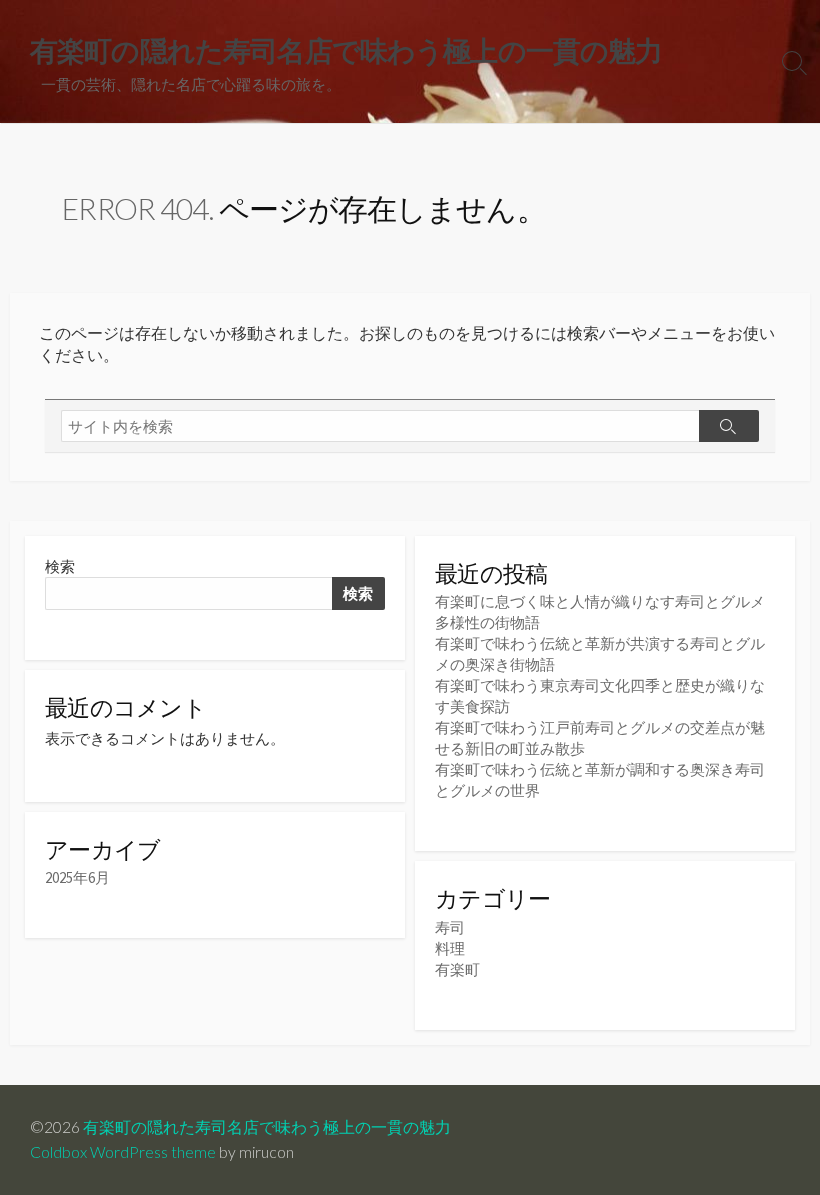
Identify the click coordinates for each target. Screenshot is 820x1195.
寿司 (450, 927)
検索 (60, 566)
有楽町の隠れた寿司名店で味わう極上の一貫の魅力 (267, 1127)
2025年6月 (77, 877)
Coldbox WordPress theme (123, 1152)
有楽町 (457, 969)
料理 (450, 948)
